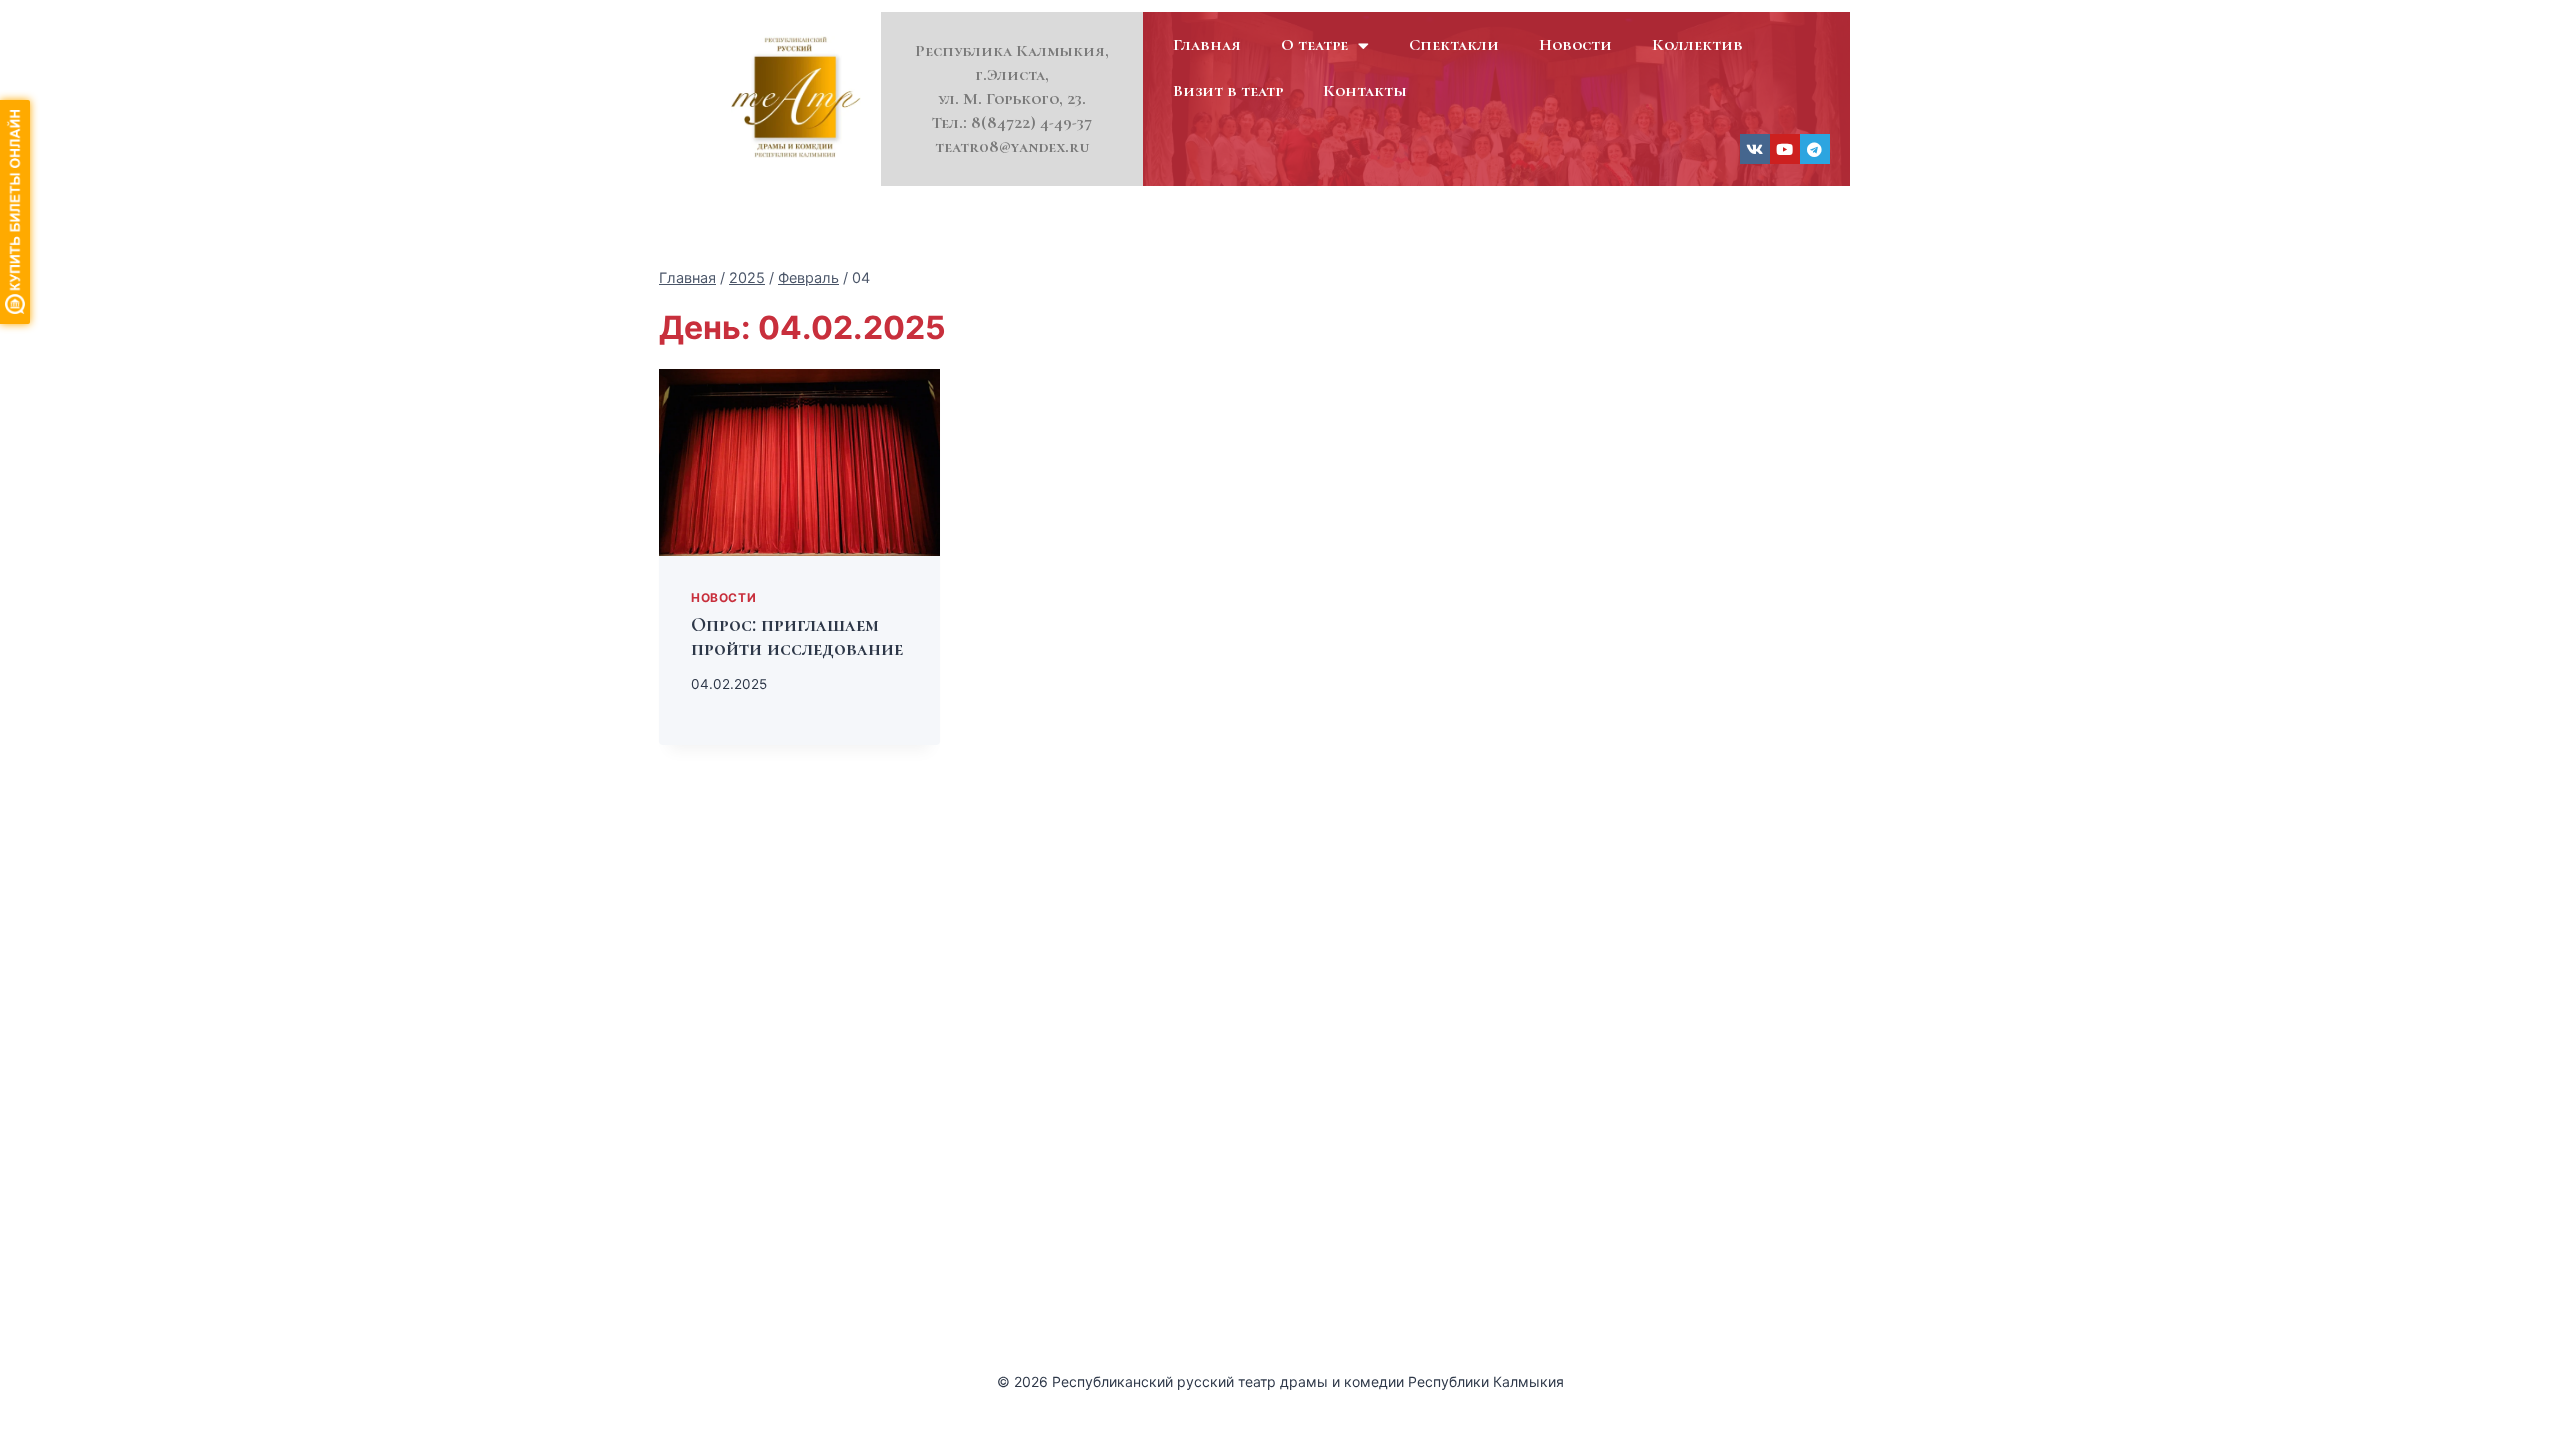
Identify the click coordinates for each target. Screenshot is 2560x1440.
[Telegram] (1815, 149)
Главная (1207, 44)
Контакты (1365, 90)
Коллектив (1697, 44)
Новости (1575, 44)
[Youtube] (1785, 149)
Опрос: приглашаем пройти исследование (797, 637)
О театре (1314, 44)
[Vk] (1755, 149)
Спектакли (1454, 44)
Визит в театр (1228, 90)
